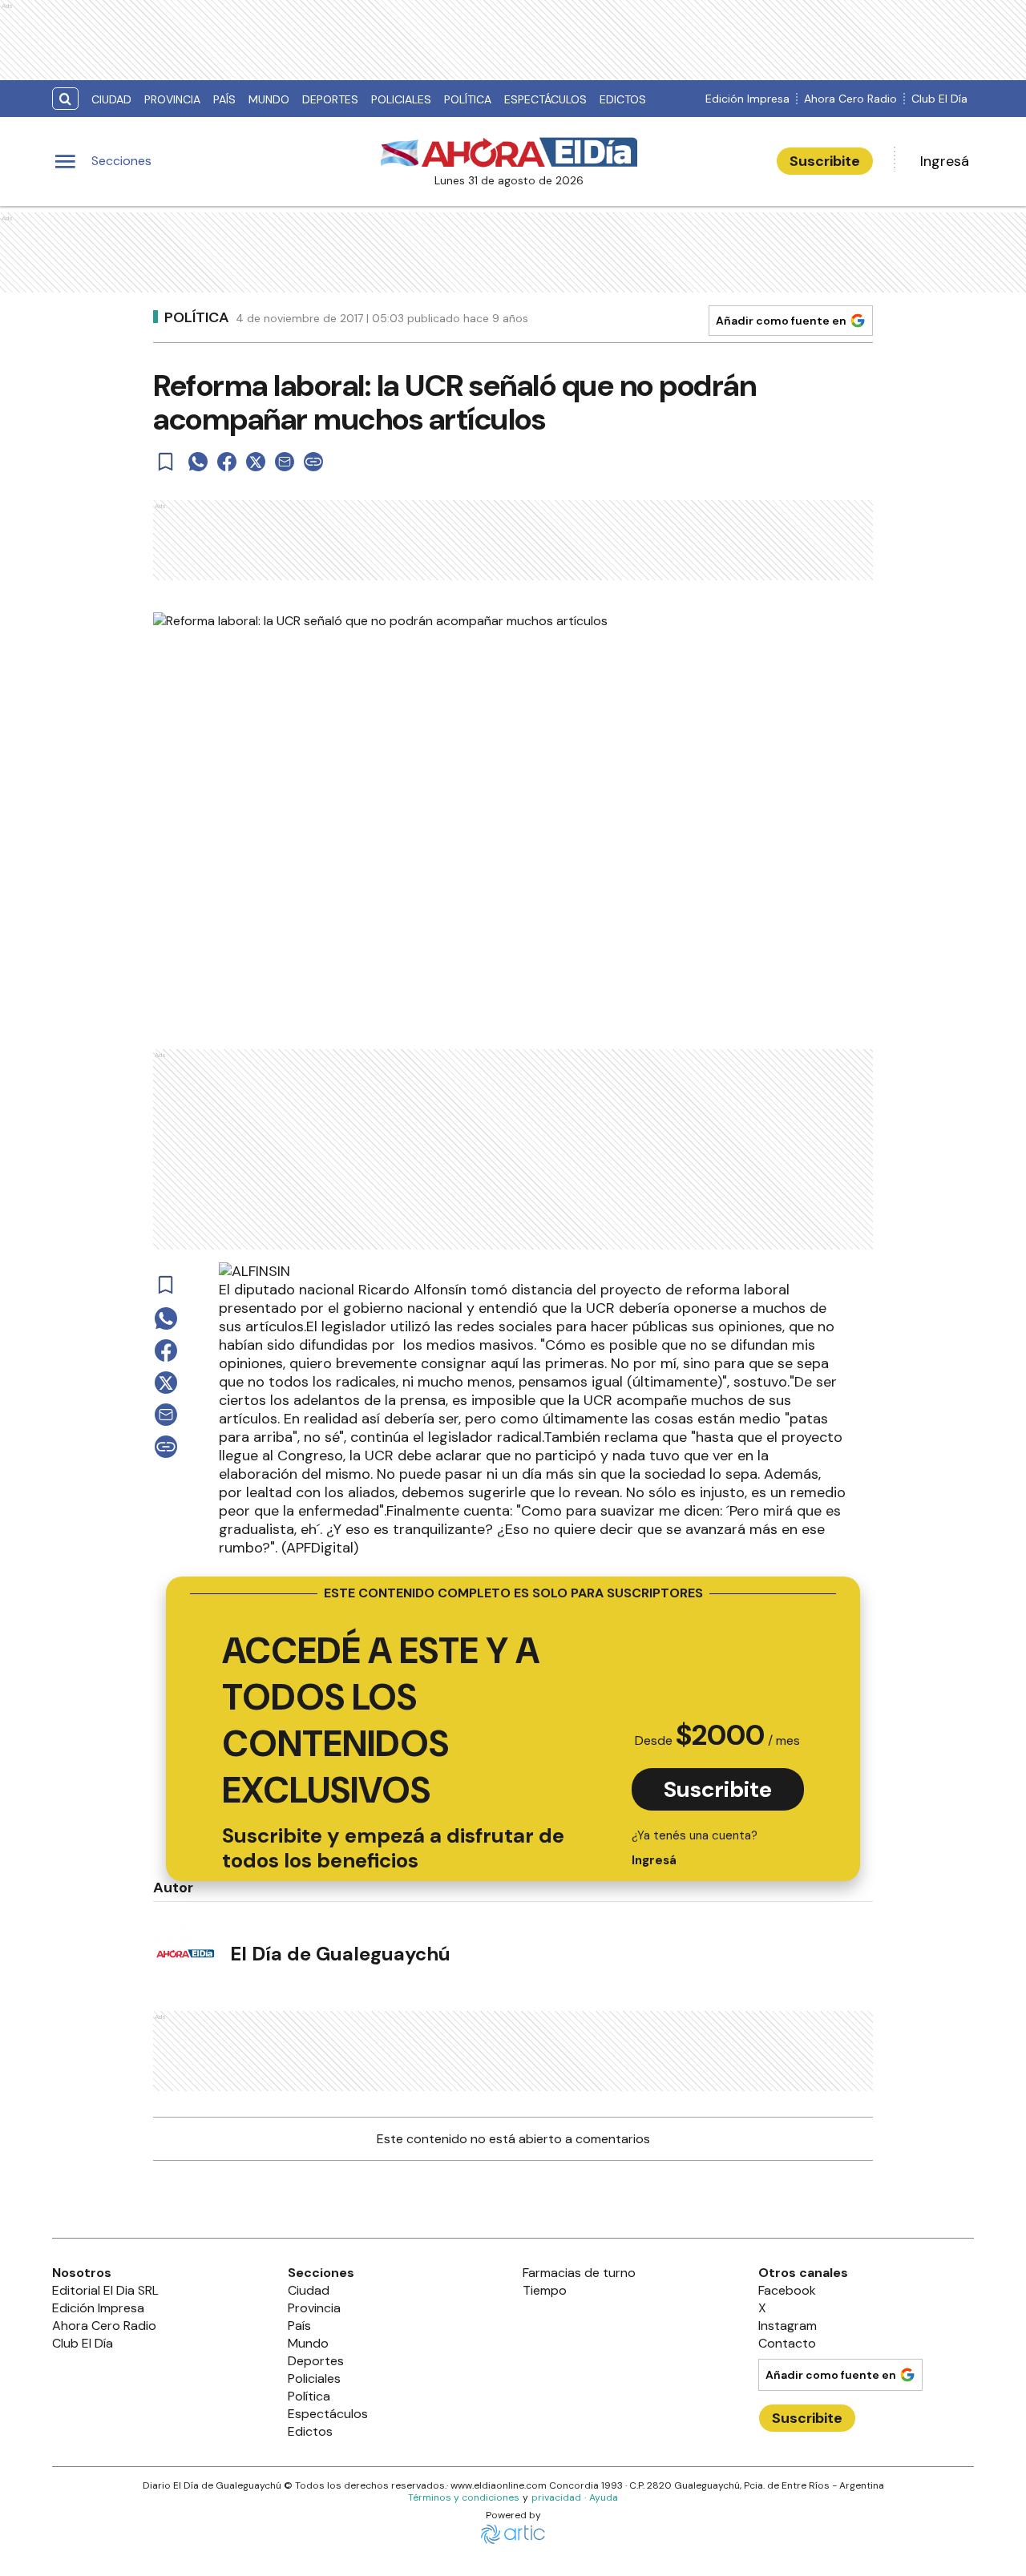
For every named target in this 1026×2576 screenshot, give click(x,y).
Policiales (401, 99)
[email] (285, 462)
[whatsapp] (198, 462)
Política (468, 99)
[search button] (65, 99)
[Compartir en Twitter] (256, 462)
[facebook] (227, 462)
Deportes (330, 99)
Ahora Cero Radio (850, 99)
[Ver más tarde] (166, 462)
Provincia (172, 99)
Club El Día (939, 99)
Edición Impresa (747, 99)
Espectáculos (545, 99)
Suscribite (825, 161)
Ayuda (604, 2497)
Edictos (623, 99)
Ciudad (111, 99)
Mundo (269, 99)
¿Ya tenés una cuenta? (695, 1848)
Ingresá (945, 161)
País (224, 99)
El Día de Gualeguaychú (340, 1954)
